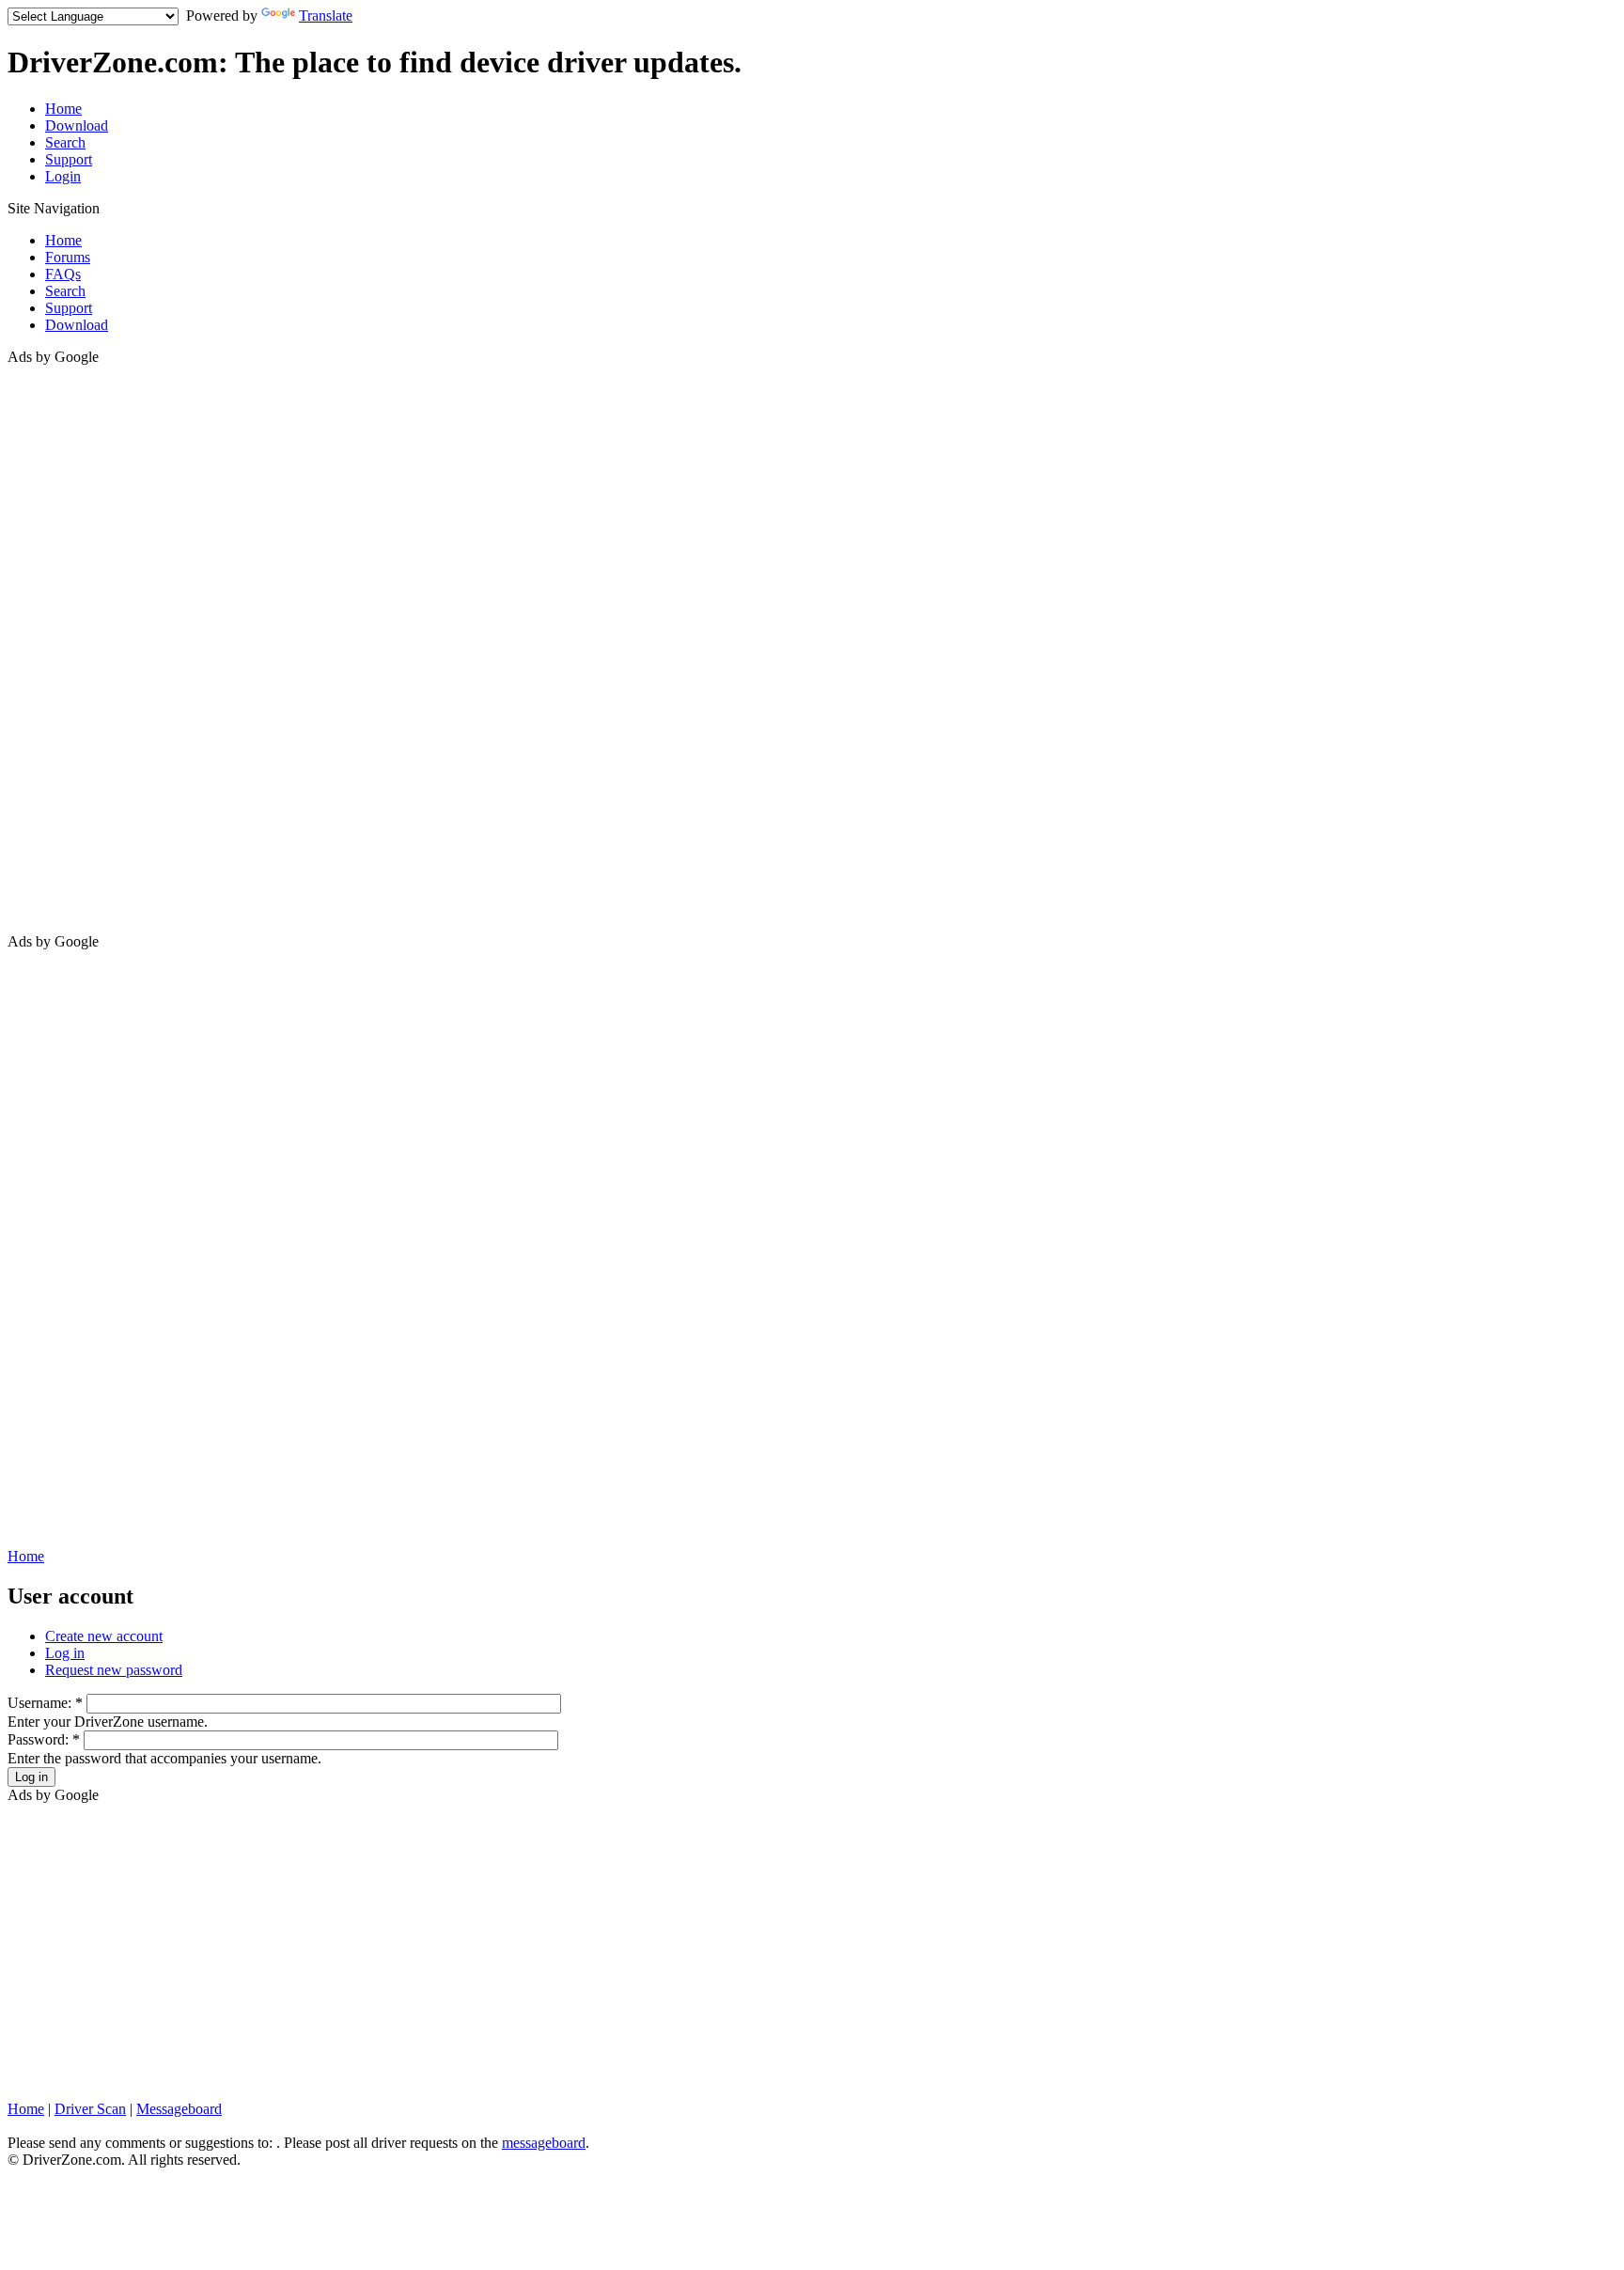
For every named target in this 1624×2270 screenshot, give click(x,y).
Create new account (104, 1636)
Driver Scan (90, 2109)
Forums (68, 257)
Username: (45, 1703)
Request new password (114, 1670)
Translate (326, 16)
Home (63, 109)
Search (65, 142)
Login (63, 176)
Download (77, 125)
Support (69, 159)
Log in (65, 1653)
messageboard (544, 2143)
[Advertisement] (83, 648)
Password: (44, 1739)
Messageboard (179, 2109)
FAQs (63, 274)
